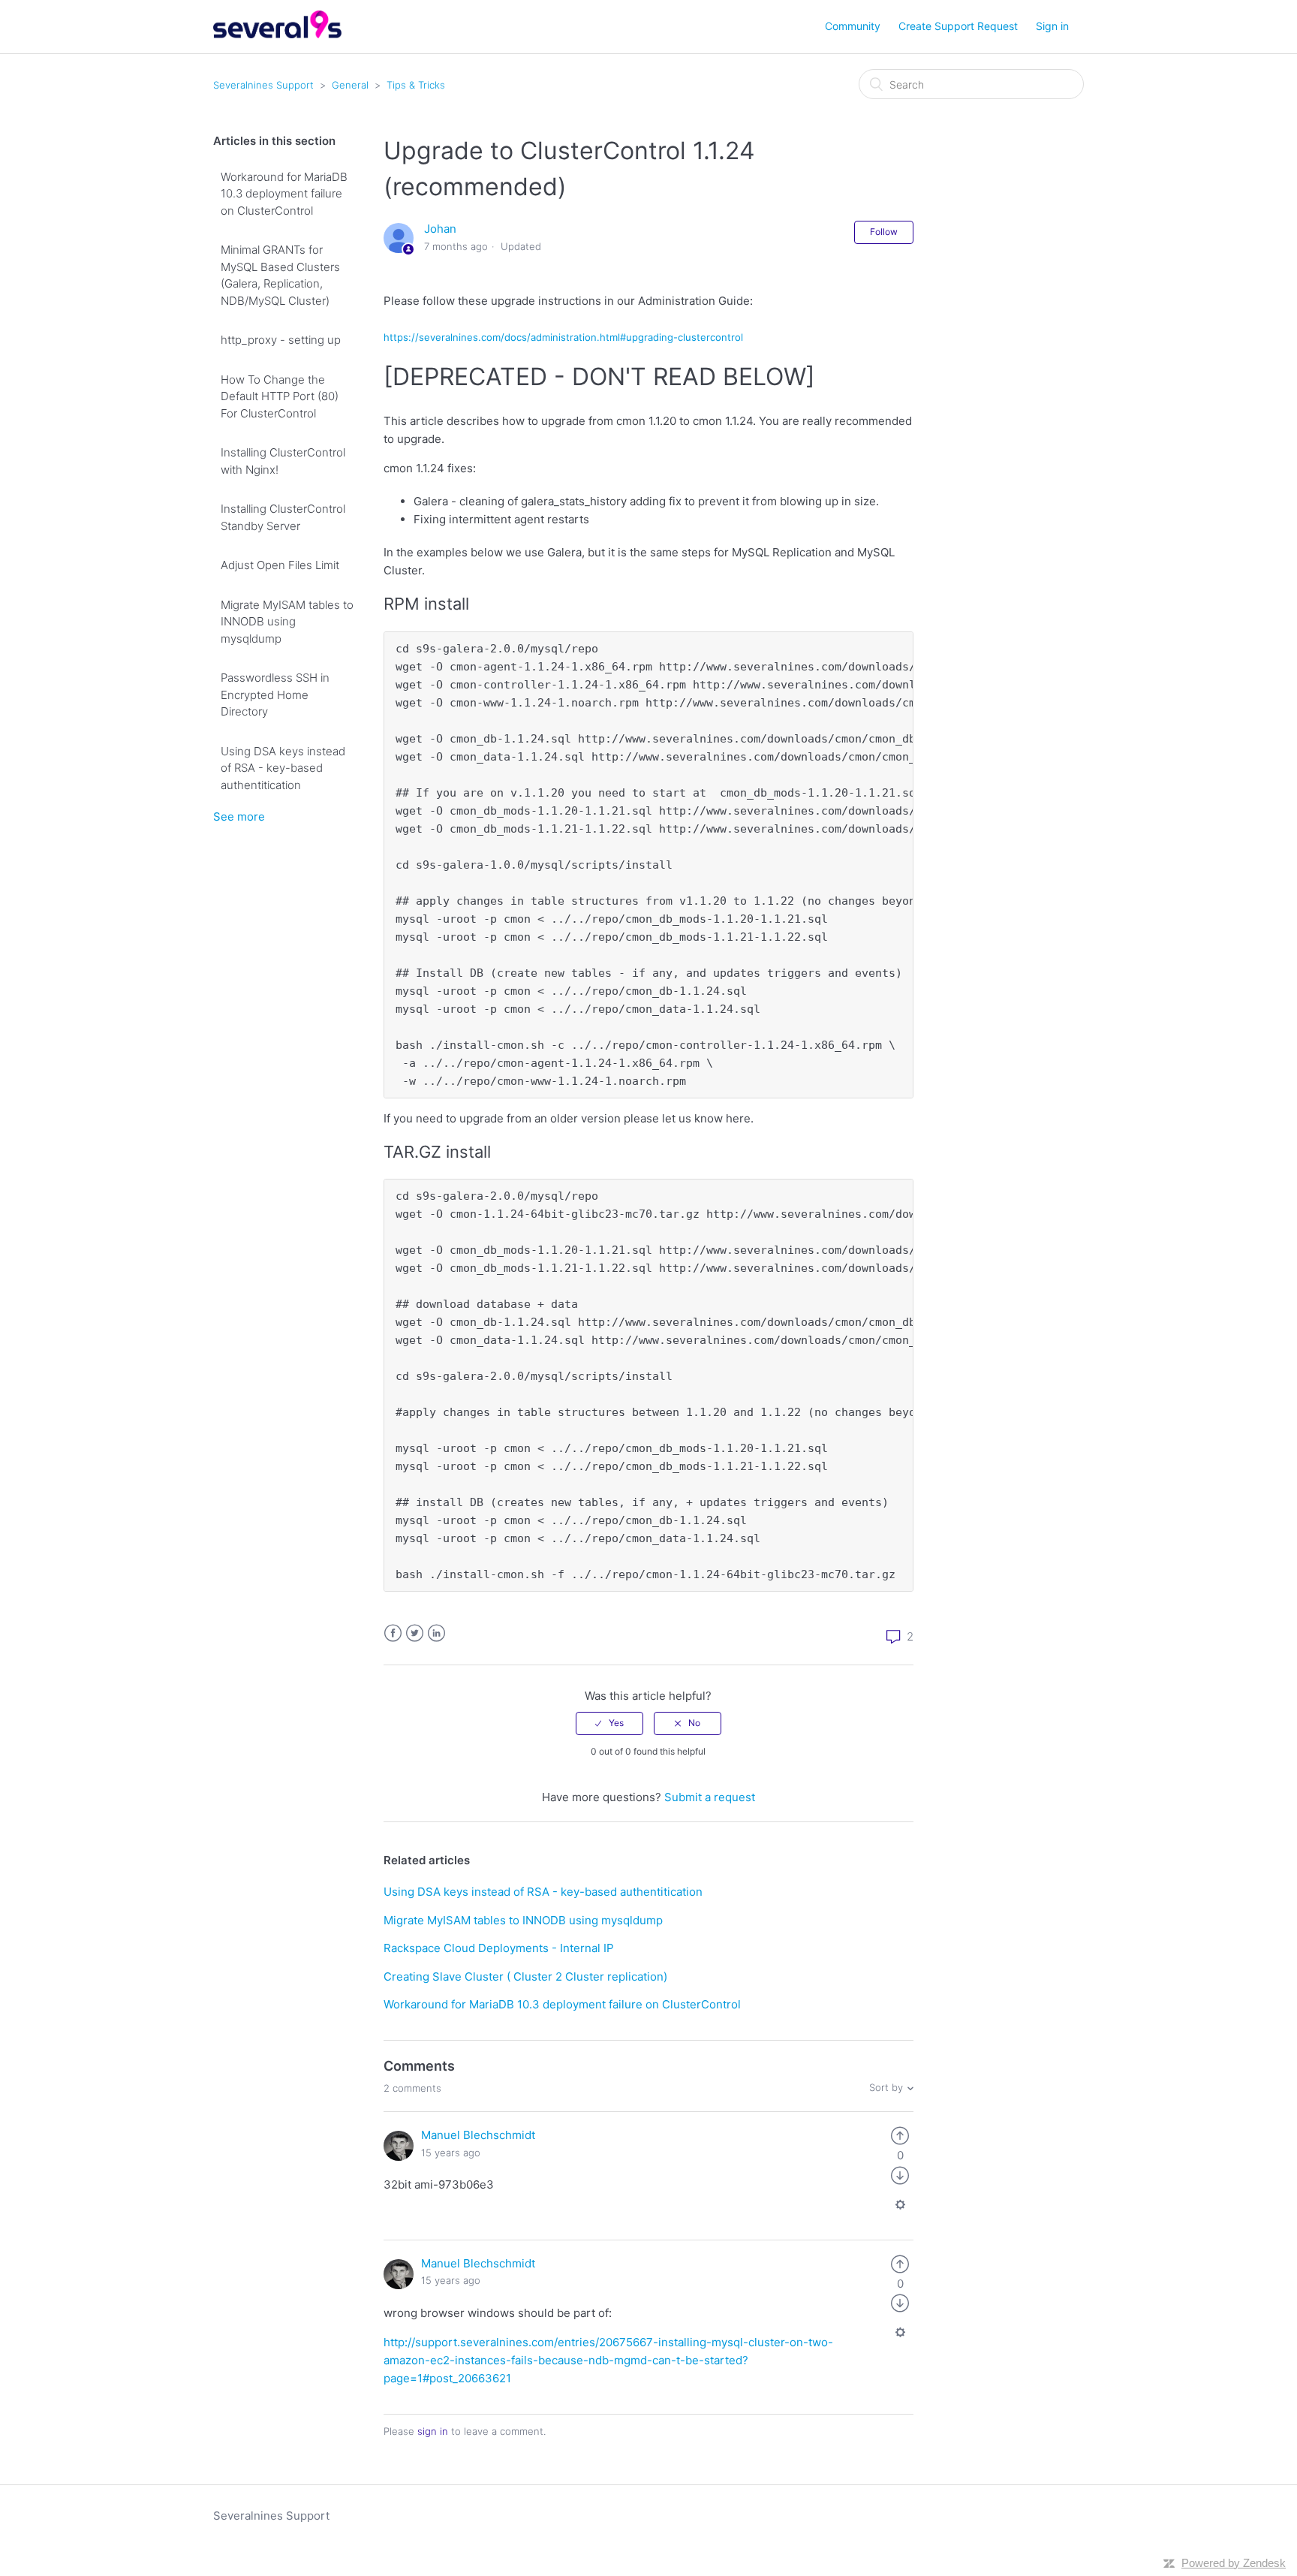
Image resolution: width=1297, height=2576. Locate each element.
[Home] (277, 34)
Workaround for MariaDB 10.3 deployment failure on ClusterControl (284, 194)
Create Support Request (958, 26)
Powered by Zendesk (1234, 2563)
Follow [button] (884, 232)
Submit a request (710, 1797)
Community (853, 26)
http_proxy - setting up (281, 340)
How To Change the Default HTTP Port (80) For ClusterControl (280, 396)
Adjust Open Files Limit (280, 565)
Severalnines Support (263, 85)
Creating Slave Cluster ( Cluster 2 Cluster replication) (525, 1976)
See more (239, 816)
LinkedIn (436, 1633)
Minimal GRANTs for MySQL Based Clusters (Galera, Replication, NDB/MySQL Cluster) (280, 275)
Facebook (393, 1633)
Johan (440, 229)
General (350, 85)
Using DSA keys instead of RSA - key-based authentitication (283, 768)
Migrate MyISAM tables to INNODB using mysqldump (287, 622)
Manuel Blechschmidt (478, 2135)
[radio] (609, 1723)
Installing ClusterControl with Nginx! (283, 461)
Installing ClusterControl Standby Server (283, 517)
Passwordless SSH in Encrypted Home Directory (275, 694)
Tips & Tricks (416, 85)
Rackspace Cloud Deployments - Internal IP (499, 1948)
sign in (433, 2431)
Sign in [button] (1052, 26)
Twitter (415, 1633)
